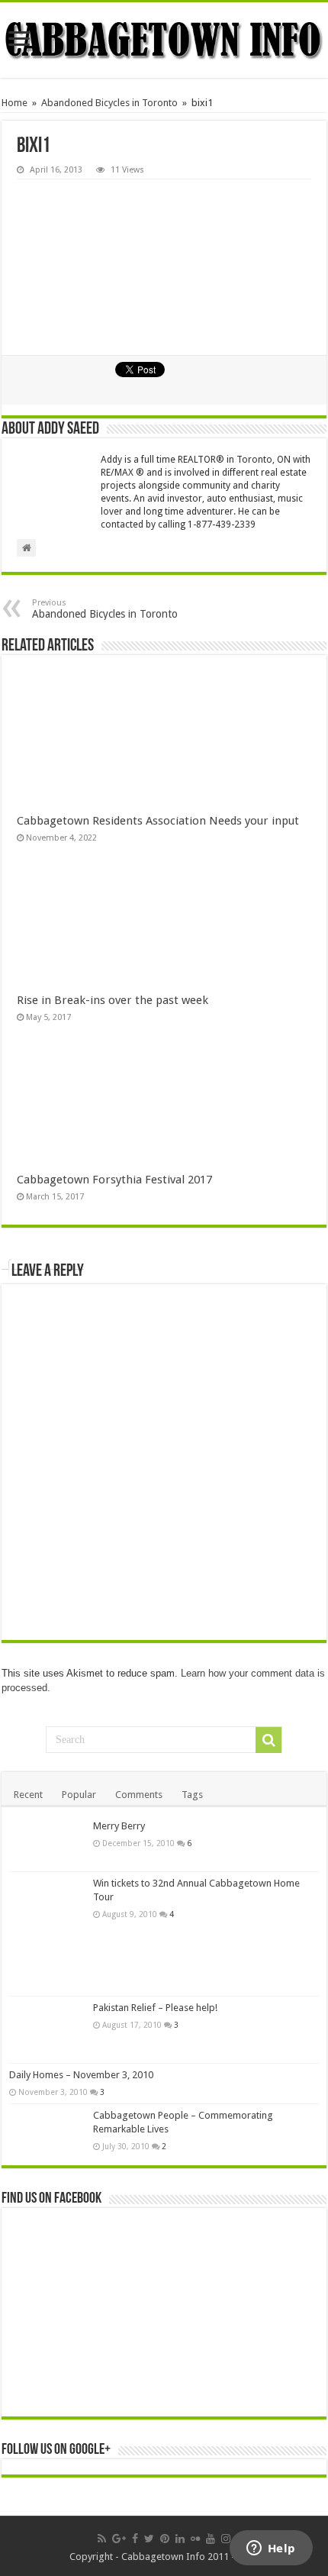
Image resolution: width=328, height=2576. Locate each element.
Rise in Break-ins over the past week (113, 1000)
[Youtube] (211, 2539)
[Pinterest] (165, 2539)
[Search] (269, 1740)
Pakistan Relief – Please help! (155, 2008)
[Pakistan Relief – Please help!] (47, 2030)
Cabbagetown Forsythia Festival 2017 (114, 1180)
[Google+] (119, 2539)
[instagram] (226, 2539)
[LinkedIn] (180, 2539)
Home (14, 103)
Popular (79, 1795)
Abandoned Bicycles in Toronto (109, 103)
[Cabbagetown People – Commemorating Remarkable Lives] (47, 2130)
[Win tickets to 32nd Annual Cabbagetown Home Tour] (47, 1934)
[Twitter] (149, 2539)
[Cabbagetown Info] (164, 40)
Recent (28, 1795)
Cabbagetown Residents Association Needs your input (158, 821)
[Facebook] (135, 2539)
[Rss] (102, 2539)
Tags (192, 1795)
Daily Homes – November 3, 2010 (81, 2075)
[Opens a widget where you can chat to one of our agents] (271, 2549)
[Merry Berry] (47, 1843)
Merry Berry (119, 1826)
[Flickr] (195, 2539)
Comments (139, 1795)
